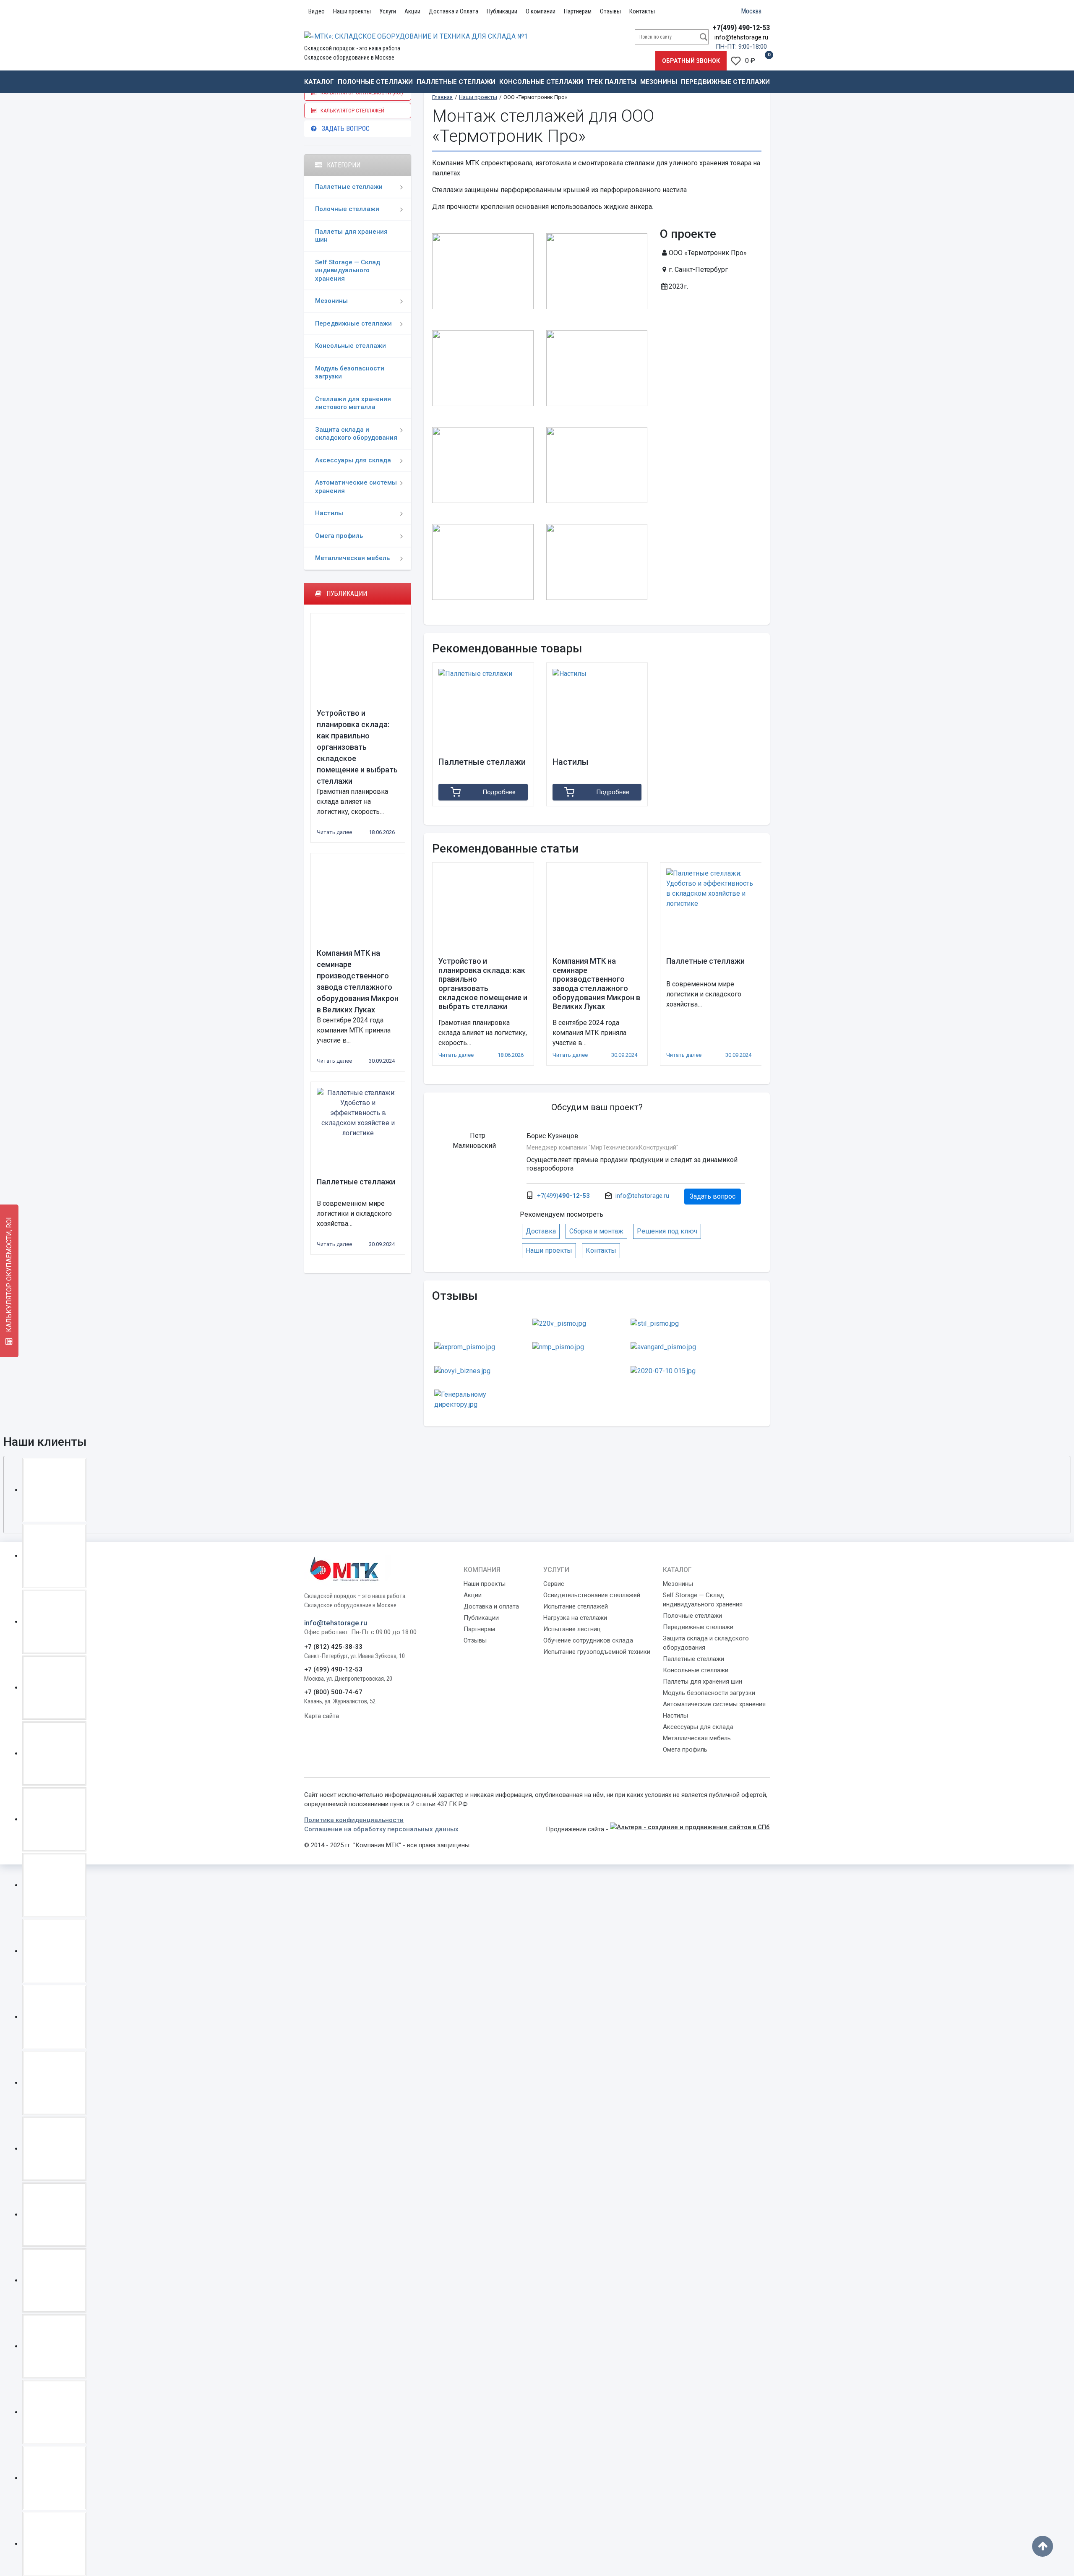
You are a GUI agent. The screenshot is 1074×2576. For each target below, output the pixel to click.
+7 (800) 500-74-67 (333, 1692)
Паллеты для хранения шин (351, 236)
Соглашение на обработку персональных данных (381, 1829)
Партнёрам (578, 11)
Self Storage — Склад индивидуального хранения (348, 270)
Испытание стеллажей (576, 1606)
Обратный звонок (691, 61)
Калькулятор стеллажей (351, 111)
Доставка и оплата (491, 1606)
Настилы (329, 513)
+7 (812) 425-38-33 (333, 1647)
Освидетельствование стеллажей (592, 1595)
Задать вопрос (343, 129)
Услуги (388, 11)
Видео (317, 11)
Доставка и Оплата (454, 11)
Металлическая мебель (352, 558)
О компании (541, 11)
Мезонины (659, 82)
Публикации (502, 11)
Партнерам (479, 1629)
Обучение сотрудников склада (588, 1640)
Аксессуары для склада (353, 460)
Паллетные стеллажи (456, 82)
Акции (412, 11)
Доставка (541, 1231)
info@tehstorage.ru (741, 37)
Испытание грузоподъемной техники (597, 1652)
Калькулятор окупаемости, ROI (9, 1275)
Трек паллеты (611, 82)
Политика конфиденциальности (354, 1820)
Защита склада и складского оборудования (356, 434)
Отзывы (610, 11)
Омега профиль (339, 536)
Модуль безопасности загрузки (350, 373)
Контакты (642, 11)
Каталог (319, 82)
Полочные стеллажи (375, 82)
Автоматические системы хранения (356, 487)
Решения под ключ (667, 1231)
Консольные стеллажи (541, 82)
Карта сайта (322, 1716)
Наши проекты (352, 11)
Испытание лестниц (572, 1629)
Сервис (554, 1584)
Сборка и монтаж (596, 1231)
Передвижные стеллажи (725, 82)
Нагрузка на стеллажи (575, 1618)
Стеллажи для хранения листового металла (353, 403)
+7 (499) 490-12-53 (333, 1669)
